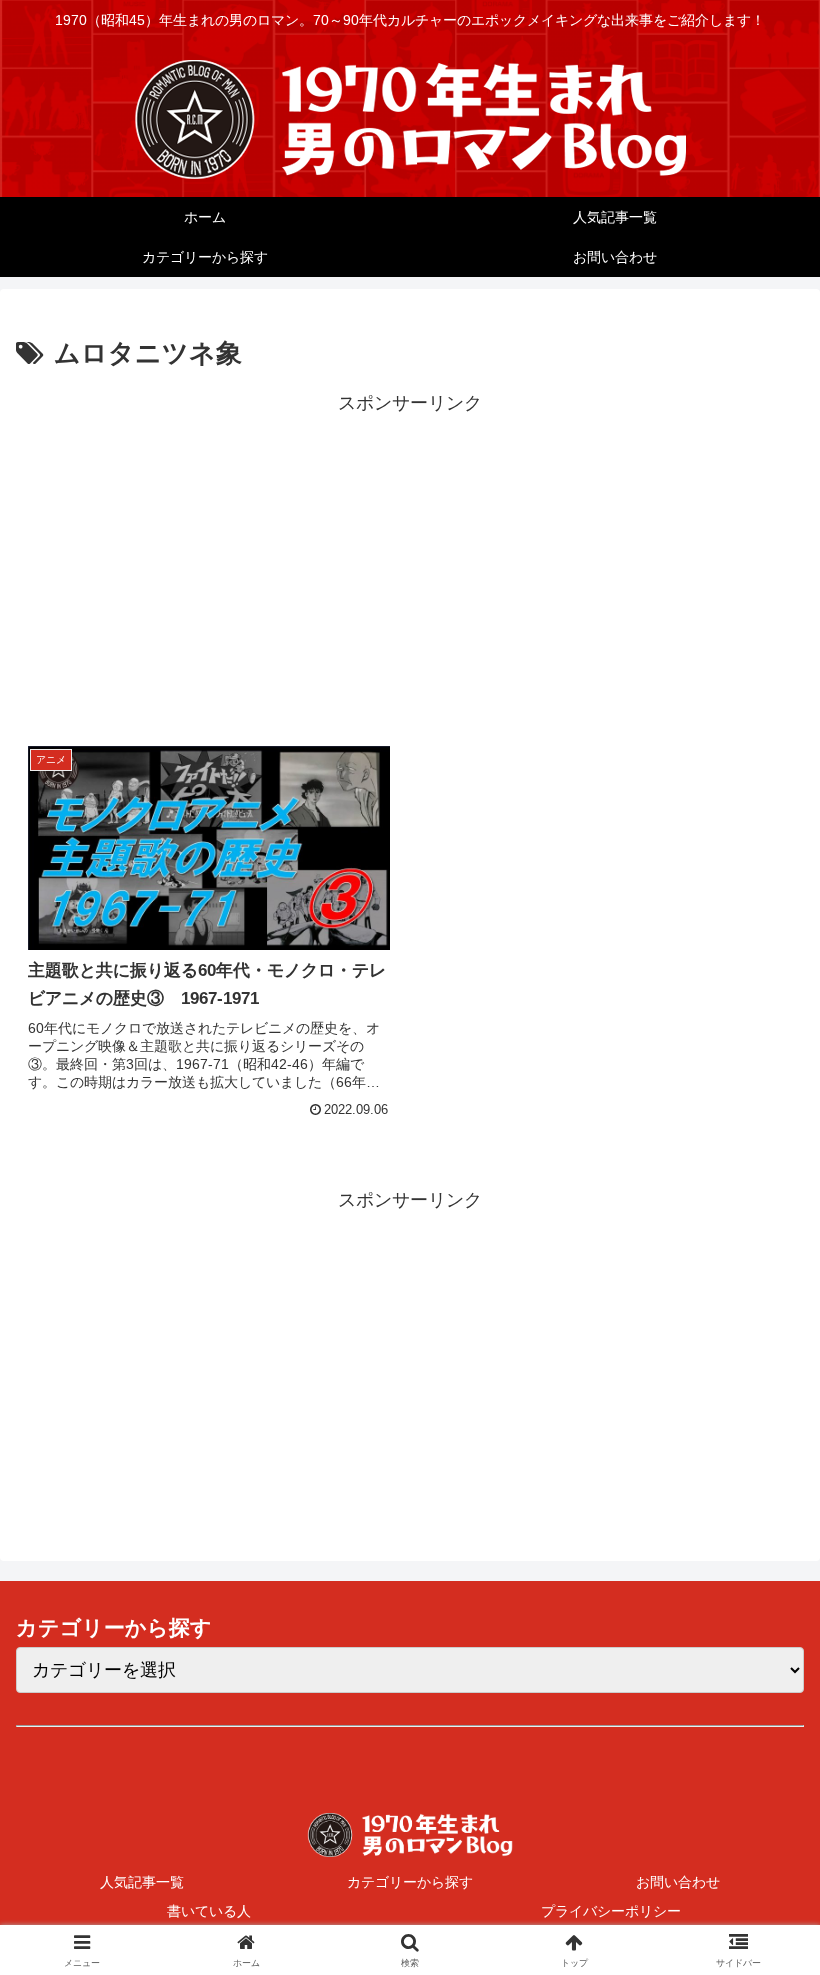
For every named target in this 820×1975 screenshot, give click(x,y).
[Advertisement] (410, 559)
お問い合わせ (678, 1882)
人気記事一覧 (142, 1882)
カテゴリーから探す (410, 1882)
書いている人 (209, 1911)
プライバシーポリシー (611, 1911)
